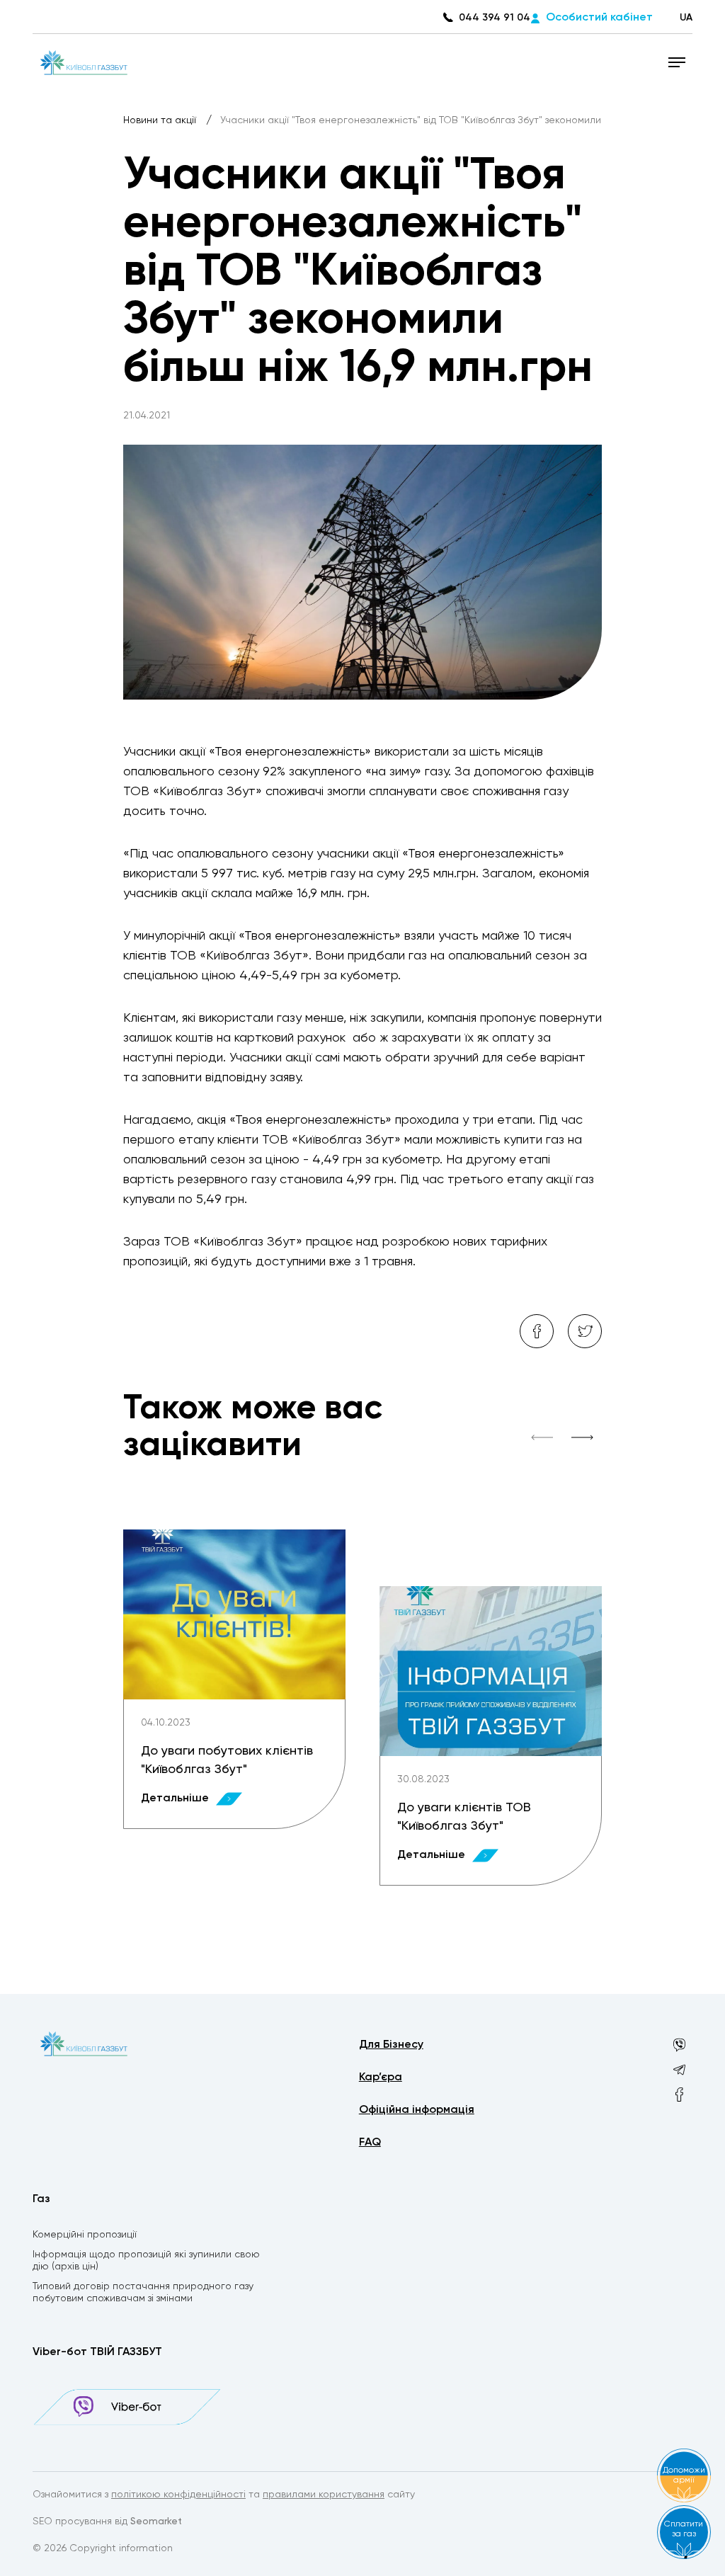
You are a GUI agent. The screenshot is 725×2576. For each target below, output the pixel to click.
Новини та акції (161, 120)
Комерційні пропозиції (85, 2235)
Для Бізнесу (391, 2045)
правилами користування (324, 2495)
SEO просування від (107, 2521)
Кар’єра (381, 2078)
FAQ (370, 2143)
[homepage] (82, 62)
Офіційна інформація (417, 2110)
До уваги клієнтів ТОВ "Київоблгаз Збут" (464, 1817)
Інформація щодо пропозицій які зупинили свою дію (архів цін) (146, 2261)
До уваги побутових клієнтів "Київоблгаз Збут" (227, 1760)
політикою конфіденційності (178, 2495)
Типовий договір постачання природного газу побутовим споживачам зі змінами (143, 2292)
